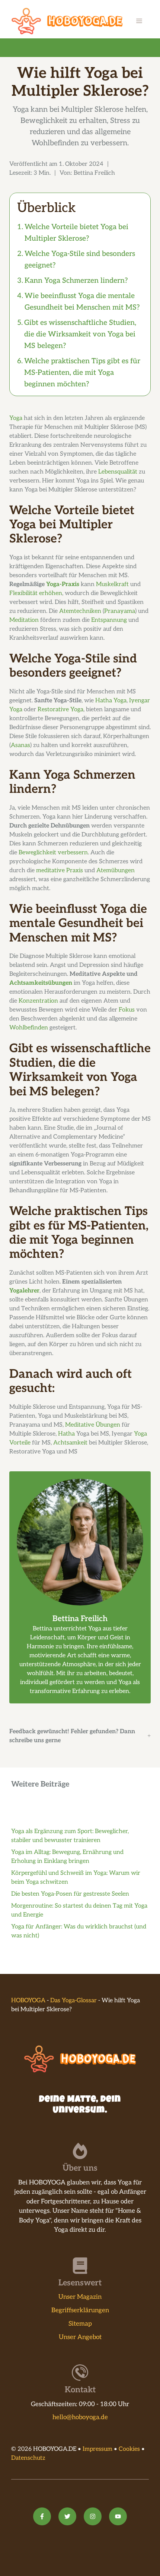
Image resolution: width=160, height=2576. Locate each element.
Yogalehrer (24, 1291)
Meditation (24, 620)
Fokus (127, 1010)
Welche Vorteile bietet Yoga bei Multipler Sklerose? (76, 233)
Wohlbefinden (29, 1028)
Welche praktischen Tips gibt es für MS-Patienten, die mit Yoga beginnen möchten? (82, 373)
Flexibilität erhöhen (36, 593)
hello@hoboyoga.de (80, 2417)
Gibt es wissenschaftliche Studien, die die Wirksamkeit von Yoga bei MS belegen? (80, 334)
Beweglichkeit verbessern (53, 853)
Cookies (129, 2449)
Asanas (20, 745)
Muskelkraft (112, 584)
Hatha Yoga (111, 701)
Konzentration (38, 1001)
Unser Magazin (80, 2297)
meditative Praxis (60, 871)
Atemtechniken (80, 611)
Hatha (66, 1434)
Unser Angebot (80, 2337)
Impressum (97, 2449)
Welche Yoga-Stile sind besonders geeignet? (80, 260)
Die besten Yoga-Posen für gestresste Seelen (70, 1894)
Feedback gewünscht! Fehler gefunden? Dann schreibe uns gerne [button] (72, 1736)
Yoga (16, 418)
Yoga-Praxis (63, 584)
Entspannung (109, 620)
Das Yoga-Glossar (73, 2001)
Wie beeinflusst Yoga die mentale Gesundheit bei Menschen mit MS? (82, 302)
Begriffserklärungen (80, 2310)
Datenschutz (28, 2458)
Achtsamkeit (70, 1443)
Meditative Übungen (93, 1425)
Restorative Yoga (60, 710)
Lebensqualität (118, 472)
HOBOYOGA (28, 2001)
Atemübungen (116, 871)
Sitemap (80, 2324)
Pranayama (120, 611)
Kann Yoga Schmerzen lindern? (76, 281)
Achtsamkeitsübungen (41, 983)
